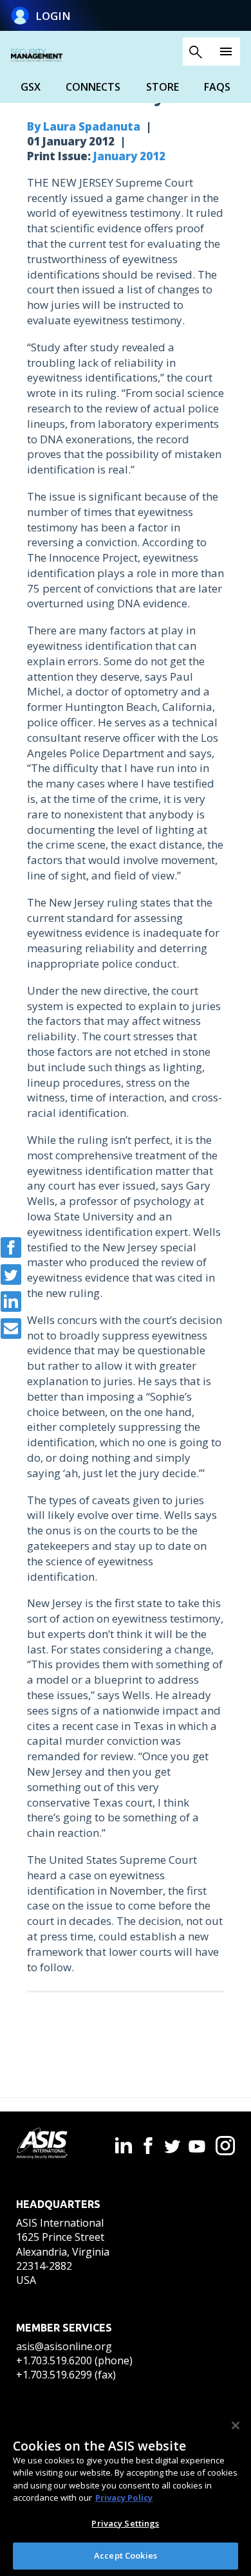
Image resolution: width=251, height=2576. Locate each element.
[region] (126, 2492)
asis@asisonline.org (64, 2346)
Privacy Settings (125, 2523)
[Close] (236, 2425)
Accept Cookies (126, 2555)
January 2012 (129, 156)
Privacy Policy (124, 2498)
